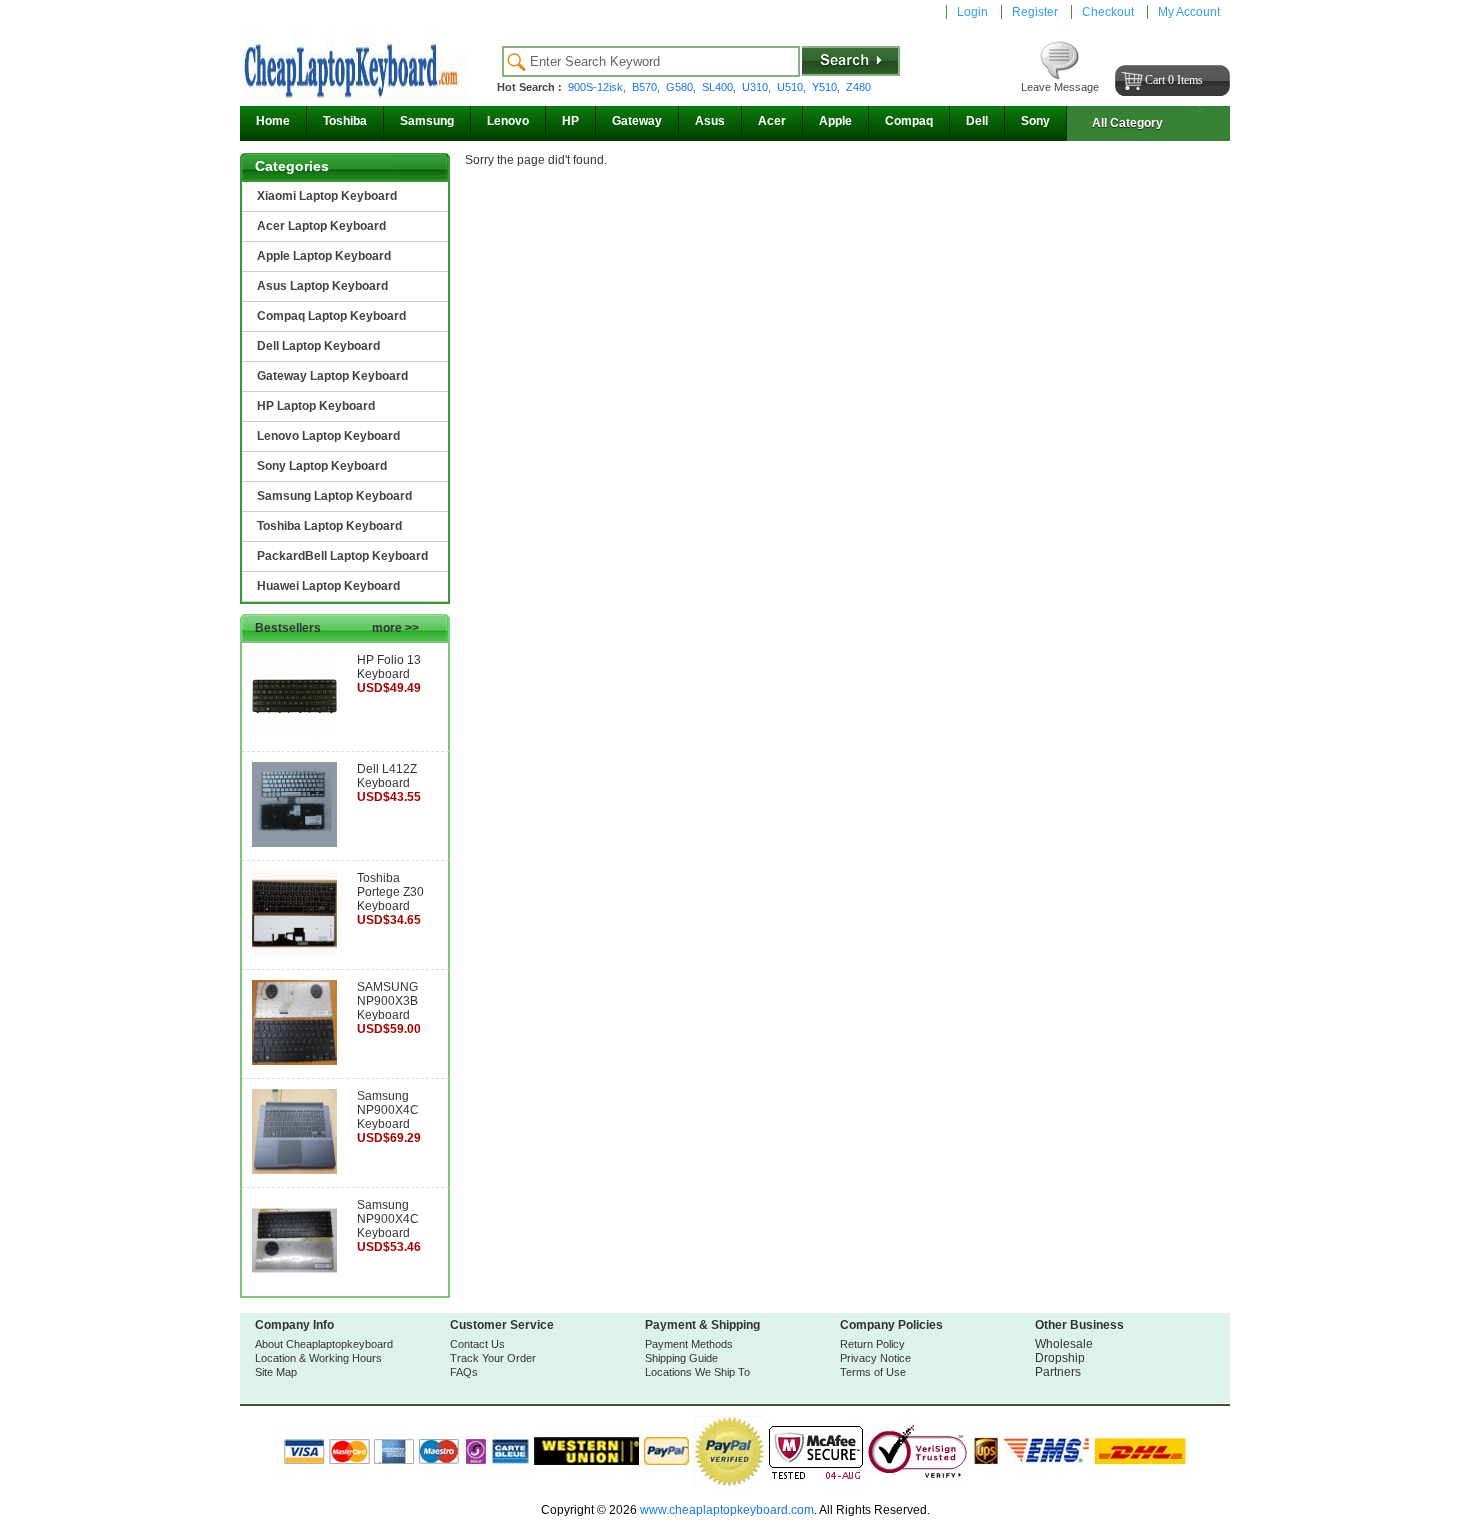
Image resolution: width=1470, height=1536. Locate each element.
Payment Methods (689, 1344)
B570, (647, 87)
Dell (977, 121)
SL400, (720, 87)
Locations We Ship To (697, 1372)
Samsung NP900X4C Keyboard (388, 1110)
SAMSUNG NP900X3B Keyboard (387, 1001)
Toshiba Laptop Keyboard (329, 526)
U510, (793, 87)
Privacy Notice (875, 1358)
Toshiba (345, 121)
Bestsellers (337, 628)
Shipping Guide (681, 1358)
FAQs (464, 1372)
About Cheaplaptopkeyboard (324, 1344)
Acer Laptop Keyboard (321, 226)
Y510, (827, 87)
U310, (758, 87)
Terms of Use (873, 1372)
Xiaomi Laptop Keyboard (327, 196)
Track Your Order (493, 1358)
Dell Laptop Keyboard (318, 346)
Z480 (858, 87)
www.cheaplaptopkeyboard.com (725, 1510)
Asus (710, 121)
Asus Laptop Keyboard (322, 286)
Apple (835, 121)
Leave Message (1060, 87)
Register (1035, 12)
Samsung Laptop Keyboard (334, 496)
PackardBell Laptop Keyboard (342, 556)
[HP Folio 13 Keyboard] (294, 734)
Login (972, 12)
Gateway (637, 121)
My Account (1189, 12)
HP (570, 121)
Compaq (909, 121)
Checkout (1108, 12)
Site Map (276, 1372)
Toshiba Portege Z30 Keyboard (390, 892)
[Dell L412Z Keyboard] (294, 843)
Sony (1035, 121)
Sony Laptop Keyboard (322, 466)
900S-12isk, (598, 87)
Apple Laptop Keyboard (324, 256)
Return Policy (872, 1344)
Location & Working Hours (318, 1358)
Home (273, 121)
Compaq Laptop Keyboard (331, 316)
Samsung (427, 121)
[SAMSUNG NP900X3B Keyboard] (294, 1061)
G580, (682, 87)
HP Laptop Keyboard (316, 406)
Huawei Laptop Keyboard (328, 586)
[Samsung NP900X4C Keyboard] (294, 1170)
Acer (772, 121)
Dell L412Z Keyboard (387, 776)
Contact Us (477, 1344)
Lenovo (508, 121)
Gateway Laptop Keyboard (332, 376)
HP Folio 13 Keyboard (389, 667)
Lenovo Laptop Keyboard (328, 436)
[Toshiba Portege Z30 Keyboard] (294, 952)
